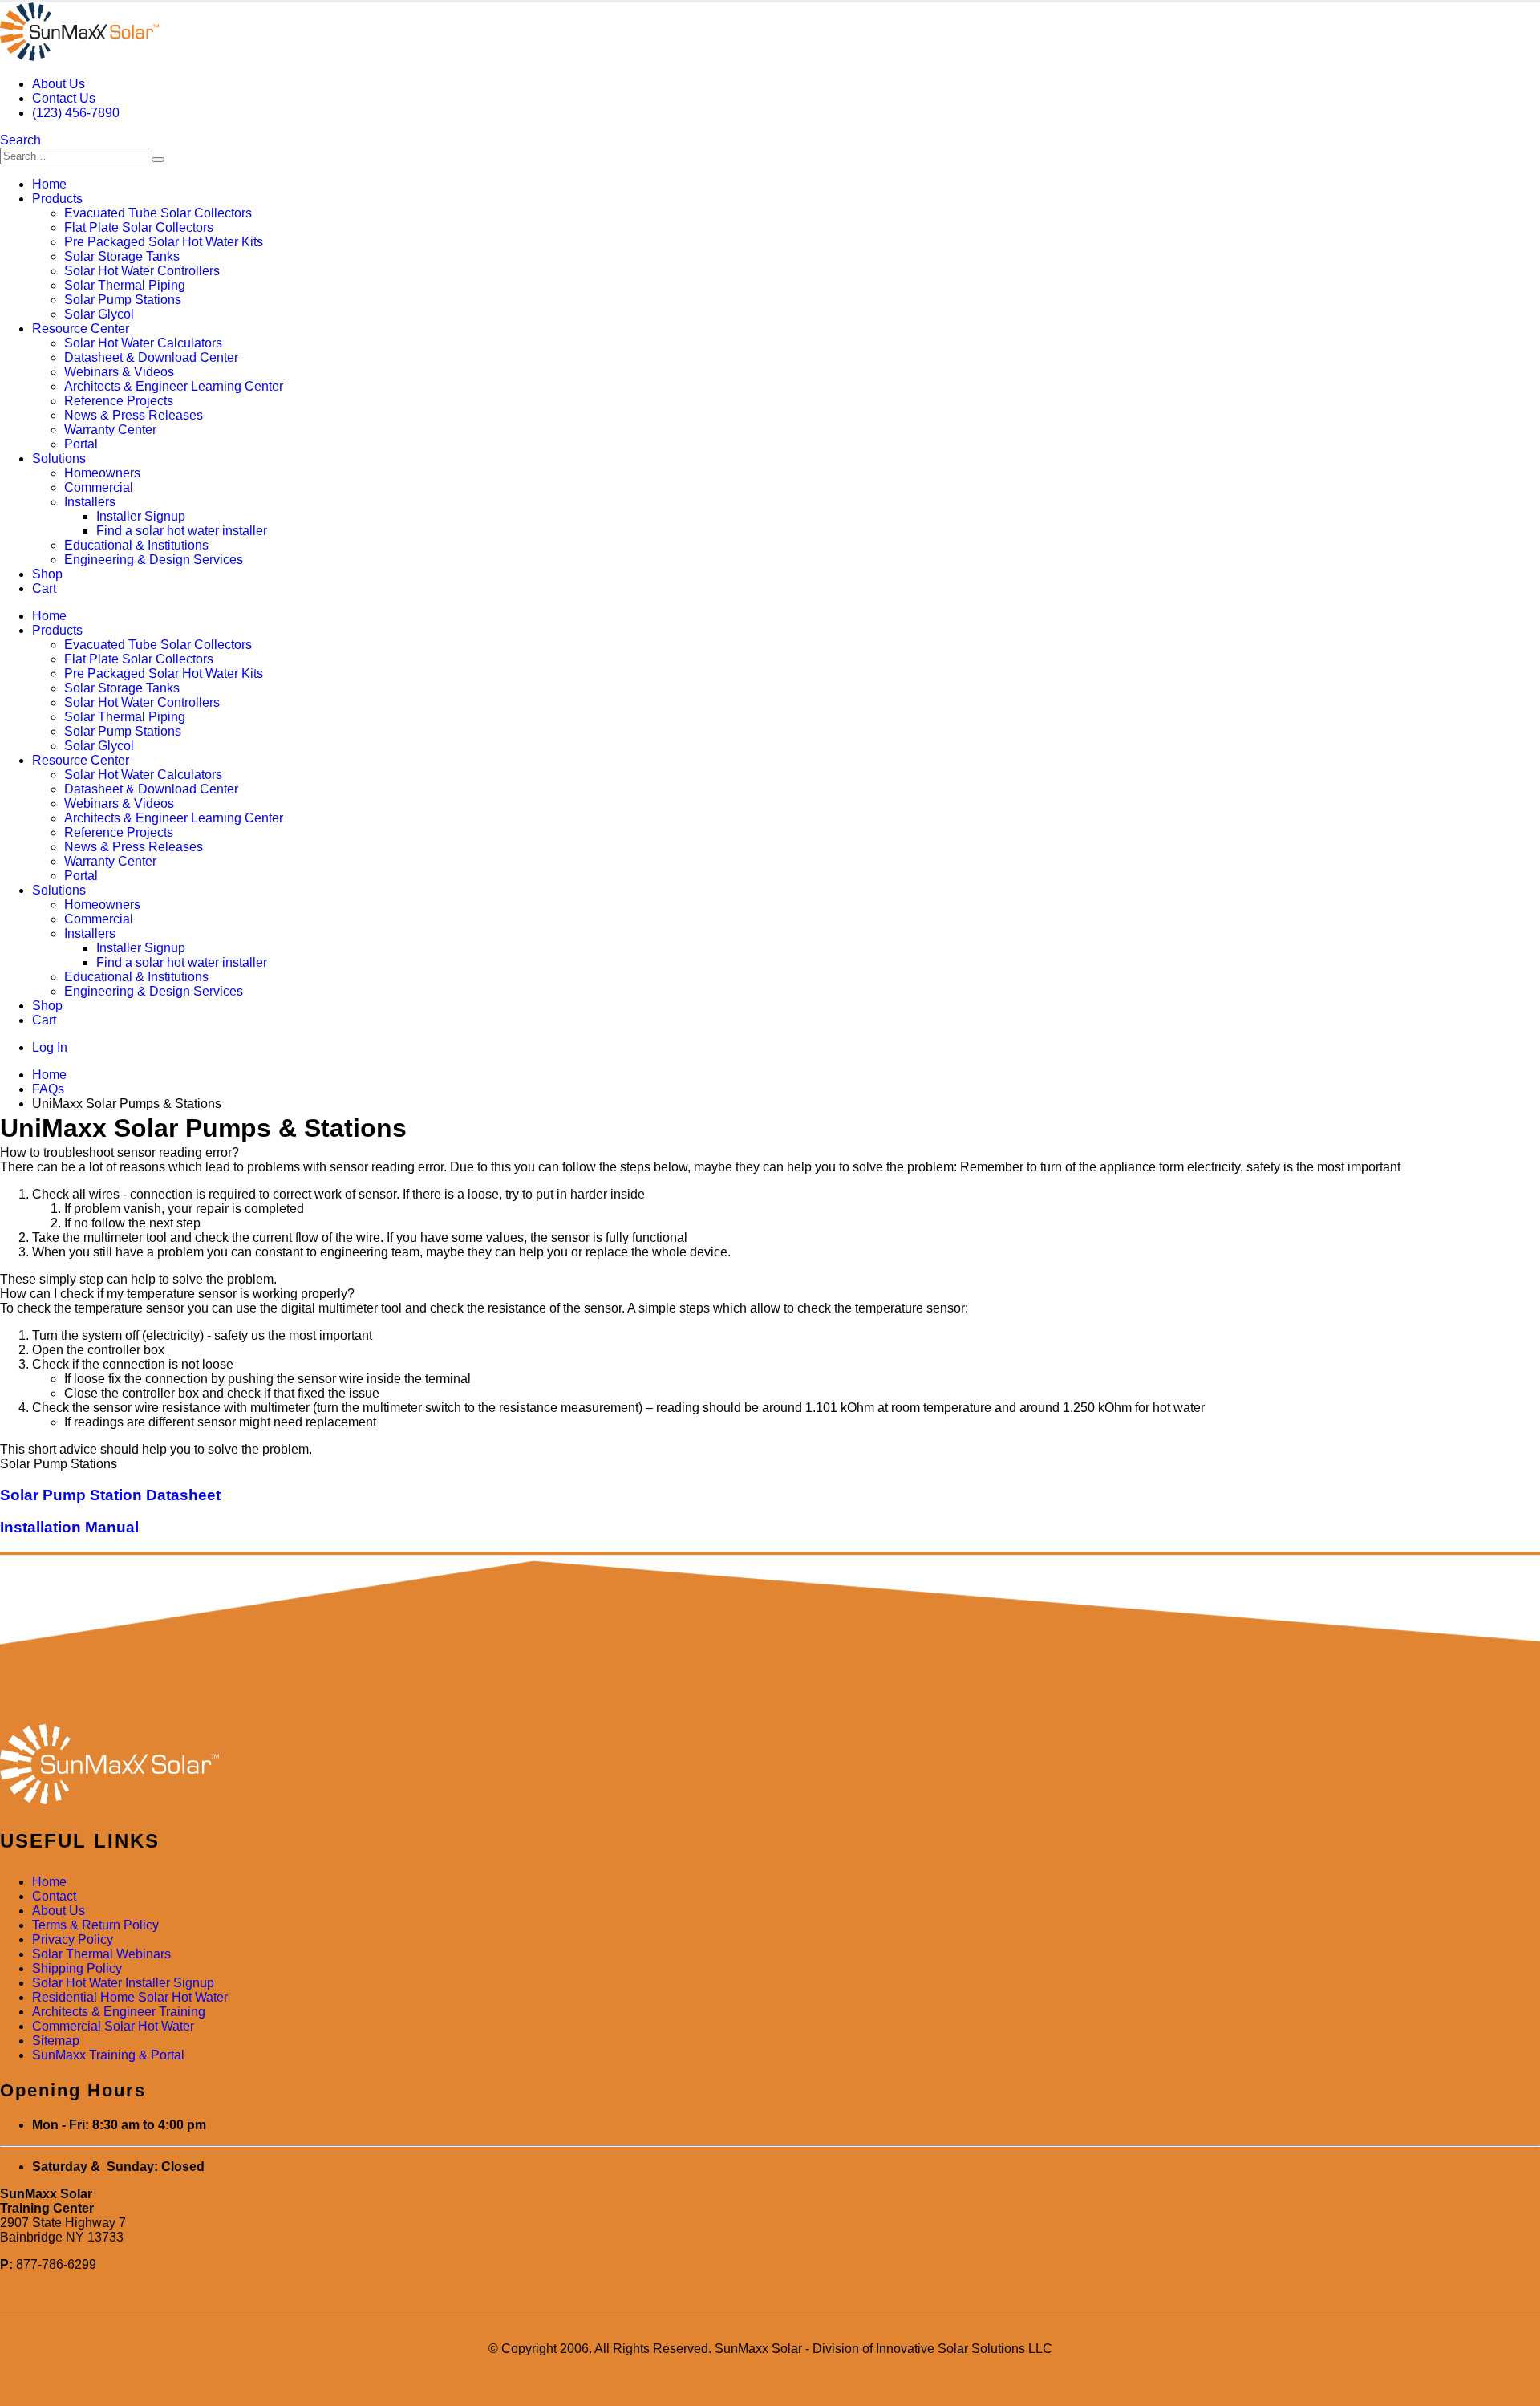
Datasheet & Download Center (151, 357)
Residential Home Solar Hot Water (130, 1997)
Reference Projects (119, 401)
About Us (59, 84)
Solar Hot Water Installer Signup (123, 1983)
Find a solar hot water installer (182, 531)
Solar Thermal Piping (125, 285)
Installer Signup (141, 516)
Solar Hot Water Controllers (142, 271)
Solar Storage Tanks (122, 256)
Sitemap (56, 2041)
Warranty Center (110, 430)
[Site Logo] (79, 57)
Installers (90, 502)
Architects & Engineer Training (119, 2012)
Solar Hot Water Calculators (143, 343)
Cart (44, 588)
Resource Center (81, 329)
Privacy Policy (73, 1939)
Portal (81, 444)
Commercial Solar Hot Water (113, 2026)
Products (57, 199)
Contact (54, 1896)
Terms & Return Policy (95, 1925)
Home (49, 184)
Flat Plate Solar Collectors (139, 227)
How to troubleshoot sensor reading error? (120, 1152)
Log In (50, 1047)
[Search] (158, 160)
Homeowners (102, 473)
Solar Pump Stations (123, 300)
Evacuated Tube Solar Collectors (158, 213)
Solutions (59, 458)
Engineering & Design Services (154, 560)
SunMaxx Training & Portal (108, 2055)
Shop (47, 574)
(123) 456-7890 (76, 113)
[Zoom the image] (770, 1766)
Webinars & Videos (119, 372)
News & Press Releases (134, 415)
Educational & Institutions (136, 545)
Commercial (99, 487)
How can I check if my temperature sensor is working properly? (177, 1294)
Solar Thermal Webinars (101, 1954)
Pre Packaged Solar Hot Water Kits (164, 242)
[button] (20, 140)
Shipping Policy (77, 1968)
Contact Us (64, 98)
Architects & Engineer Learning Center (174, 386)
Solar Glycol (99, 314)
